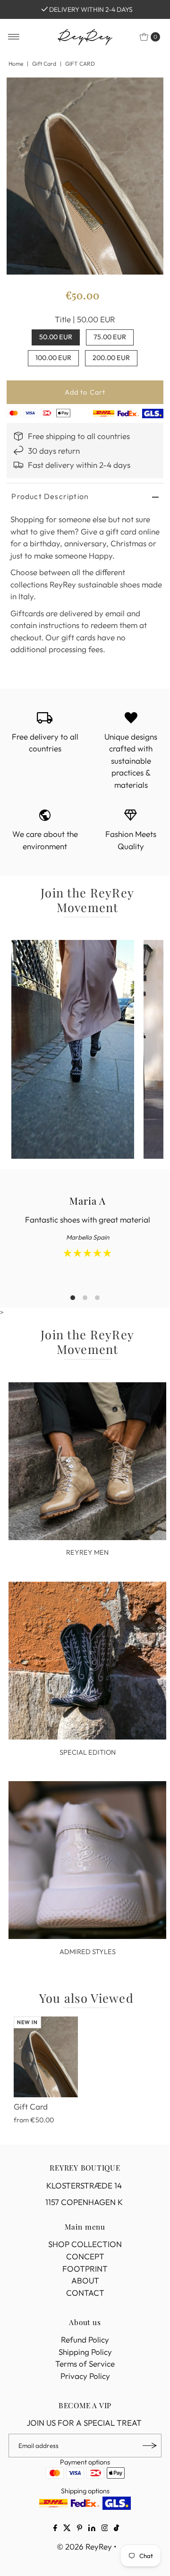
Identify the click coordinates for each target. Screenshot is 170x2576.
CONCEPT (85, 2256)
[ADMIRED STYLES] (87, 1860)
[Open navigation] (14, 37)
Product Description (50, 496)
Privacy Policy (85, 2376)
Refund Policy (85, 2339)
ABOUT (85, 2280)
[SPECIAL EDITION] (87, 1661)
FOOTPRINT (85, 2269)
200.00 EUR (111, 358)
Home (16, 64)
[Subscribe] (150, 2446)
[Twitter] (67, 2529)
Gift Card (44, 64)
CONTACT (85, 2293)
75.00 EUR (110, 337)
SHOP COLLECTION (85, 2244)
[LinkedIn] (92, 2529)
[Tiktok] (116, 2529)
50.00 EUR (56, 337)
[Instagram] (105, 2529)
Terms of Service (85, 2364)
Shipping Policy (85, 2352)
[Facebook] (55, 2529)
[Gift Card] (46, 2057)
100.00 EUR (53, 358)
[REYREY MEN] (87, 1461)
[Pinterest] (80, 2529)
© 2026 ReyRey (84, 2546)
